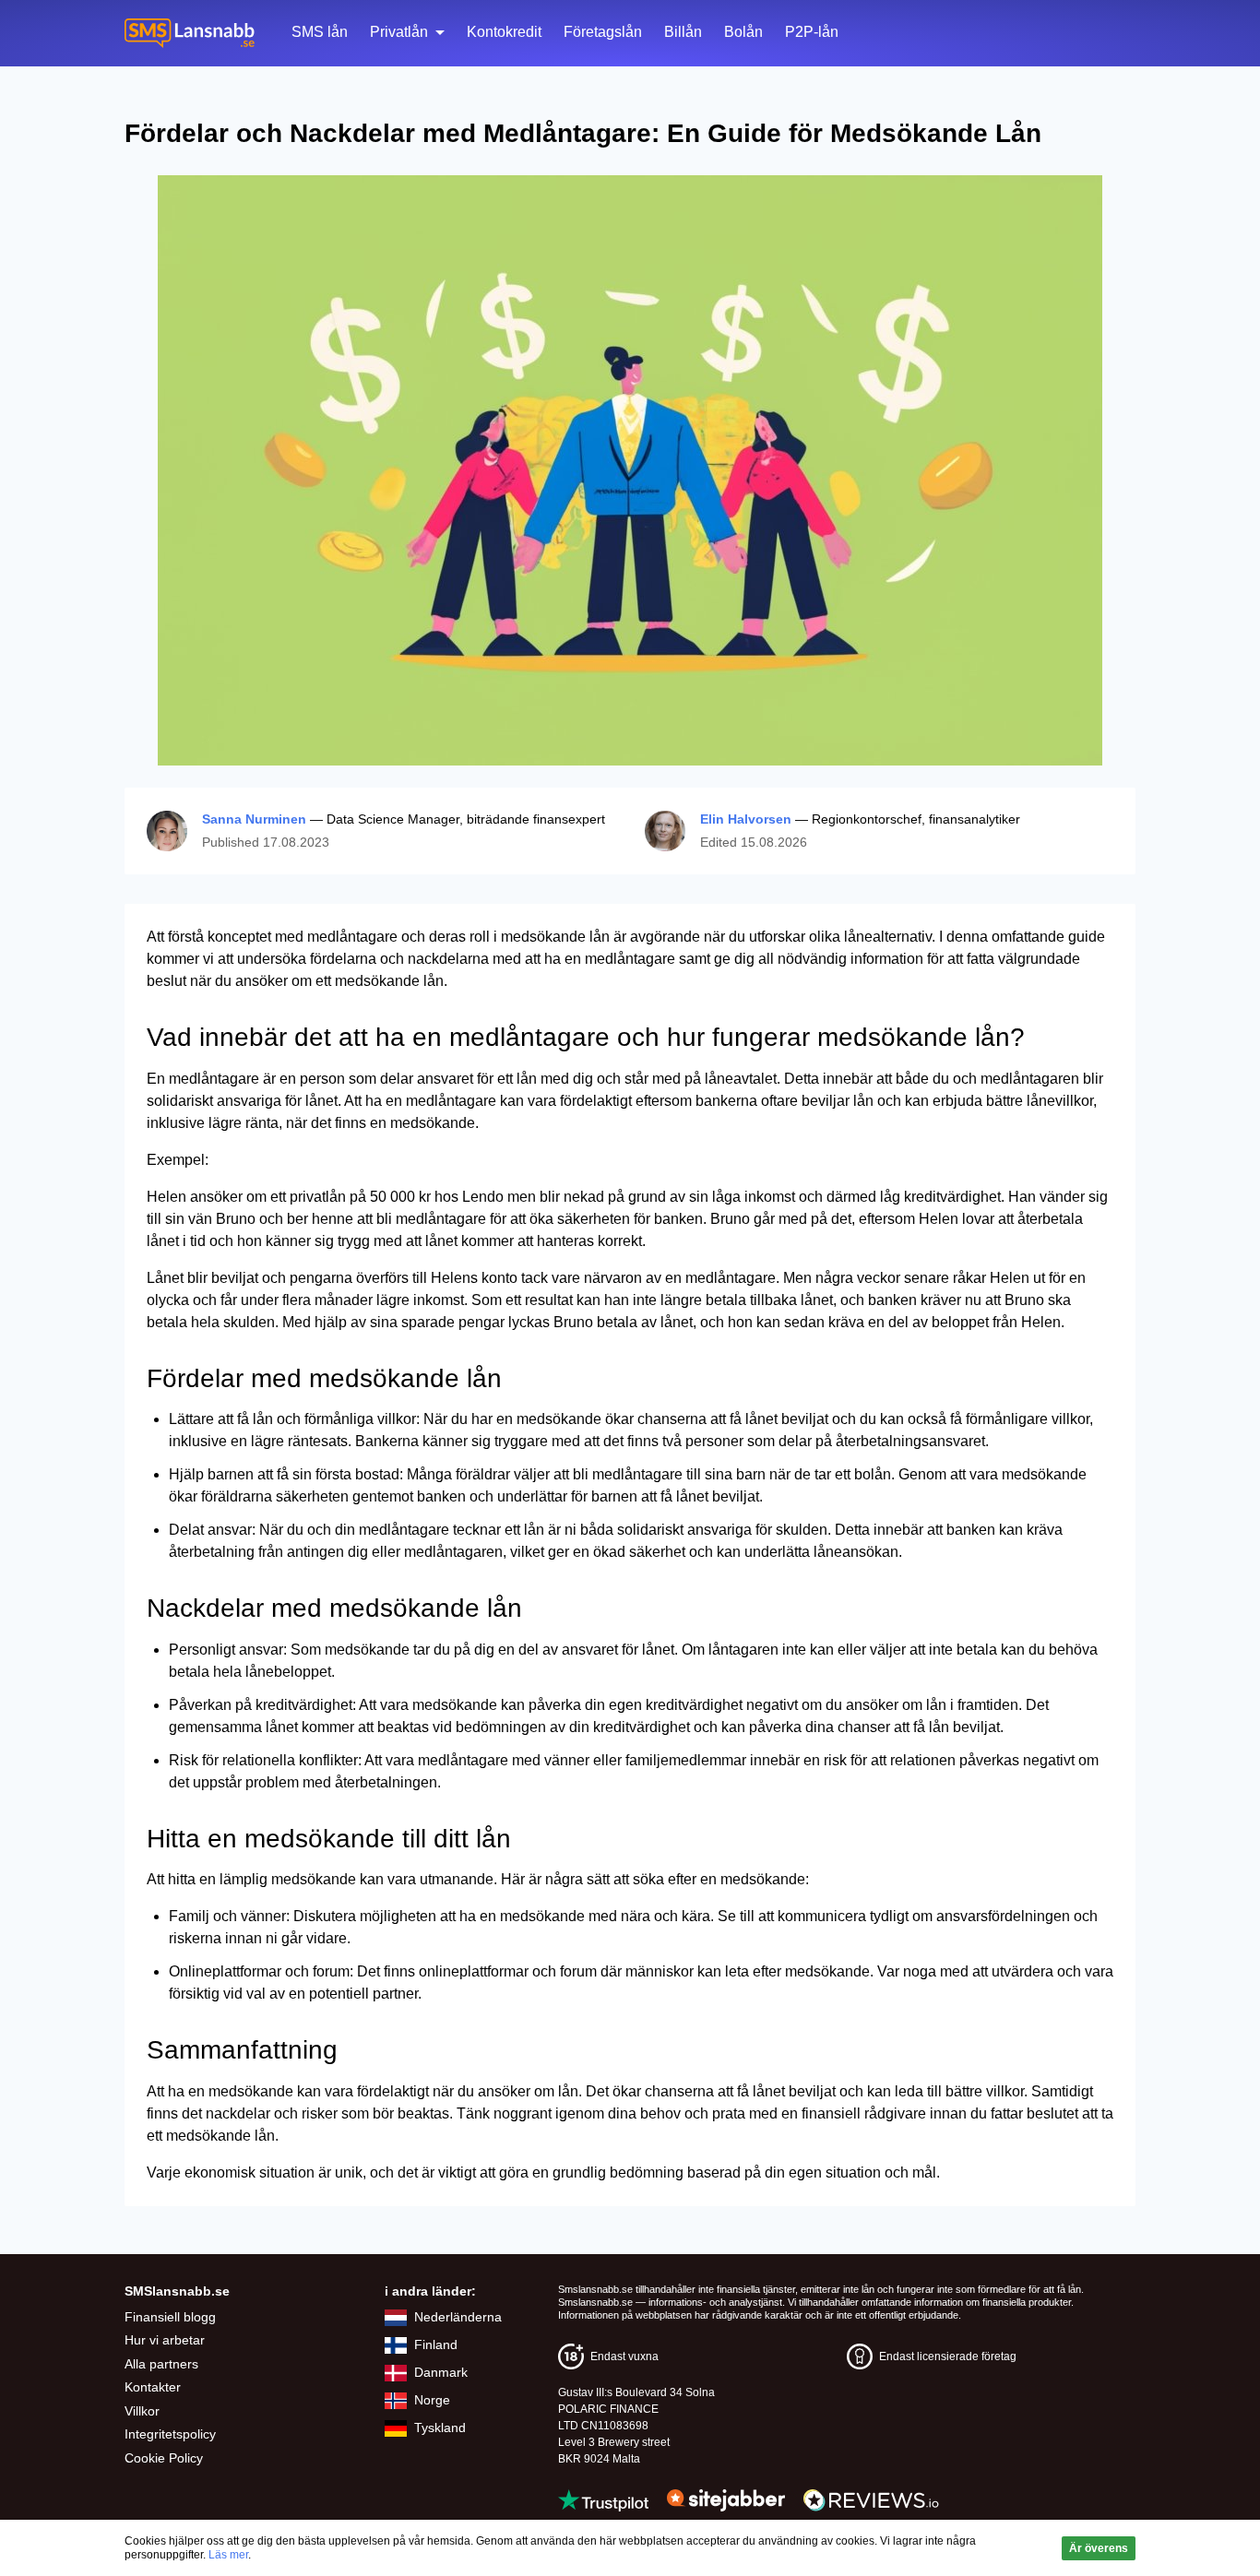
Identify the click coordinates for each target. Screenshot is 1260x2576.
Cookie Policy (164, 2458)
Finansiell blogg (170, 2317)
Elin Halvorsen (746, 819)
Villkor (142, 2411)
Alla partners (161, 2364)
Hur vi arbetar (165, 2340)
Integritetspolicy (170, 2434)
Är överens (1099, 2548)
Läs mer (228, 2555)
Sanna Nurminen (254, 819)
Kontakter (153, 2387)
